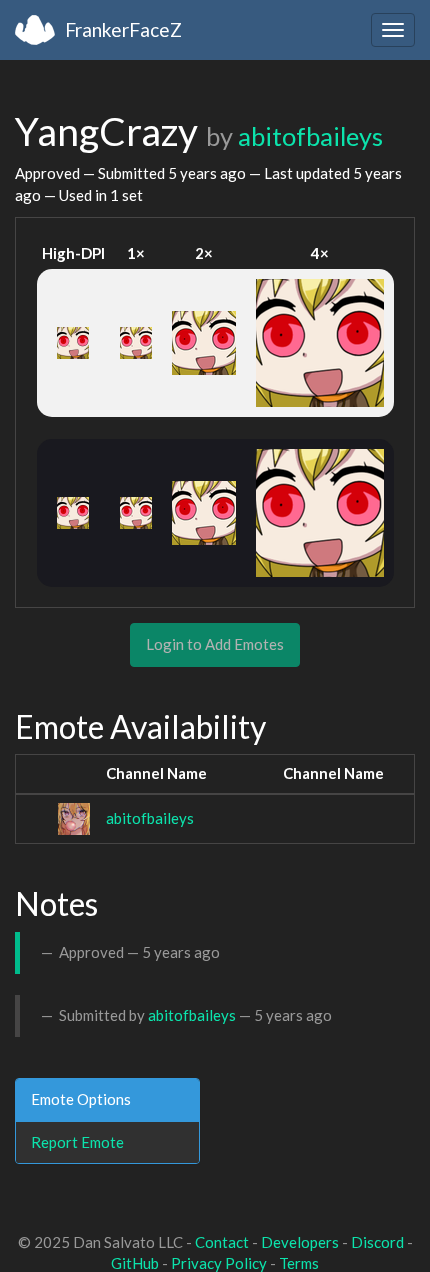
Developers (300, 1242)
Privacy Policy (219, 1263)
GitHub (135, 1263)
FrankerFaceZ (123, 29)
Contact (222, 1242)
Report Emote (77, 1142)
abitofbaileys (310, 136)
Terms (299, 1263)
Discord (377, 1242)
